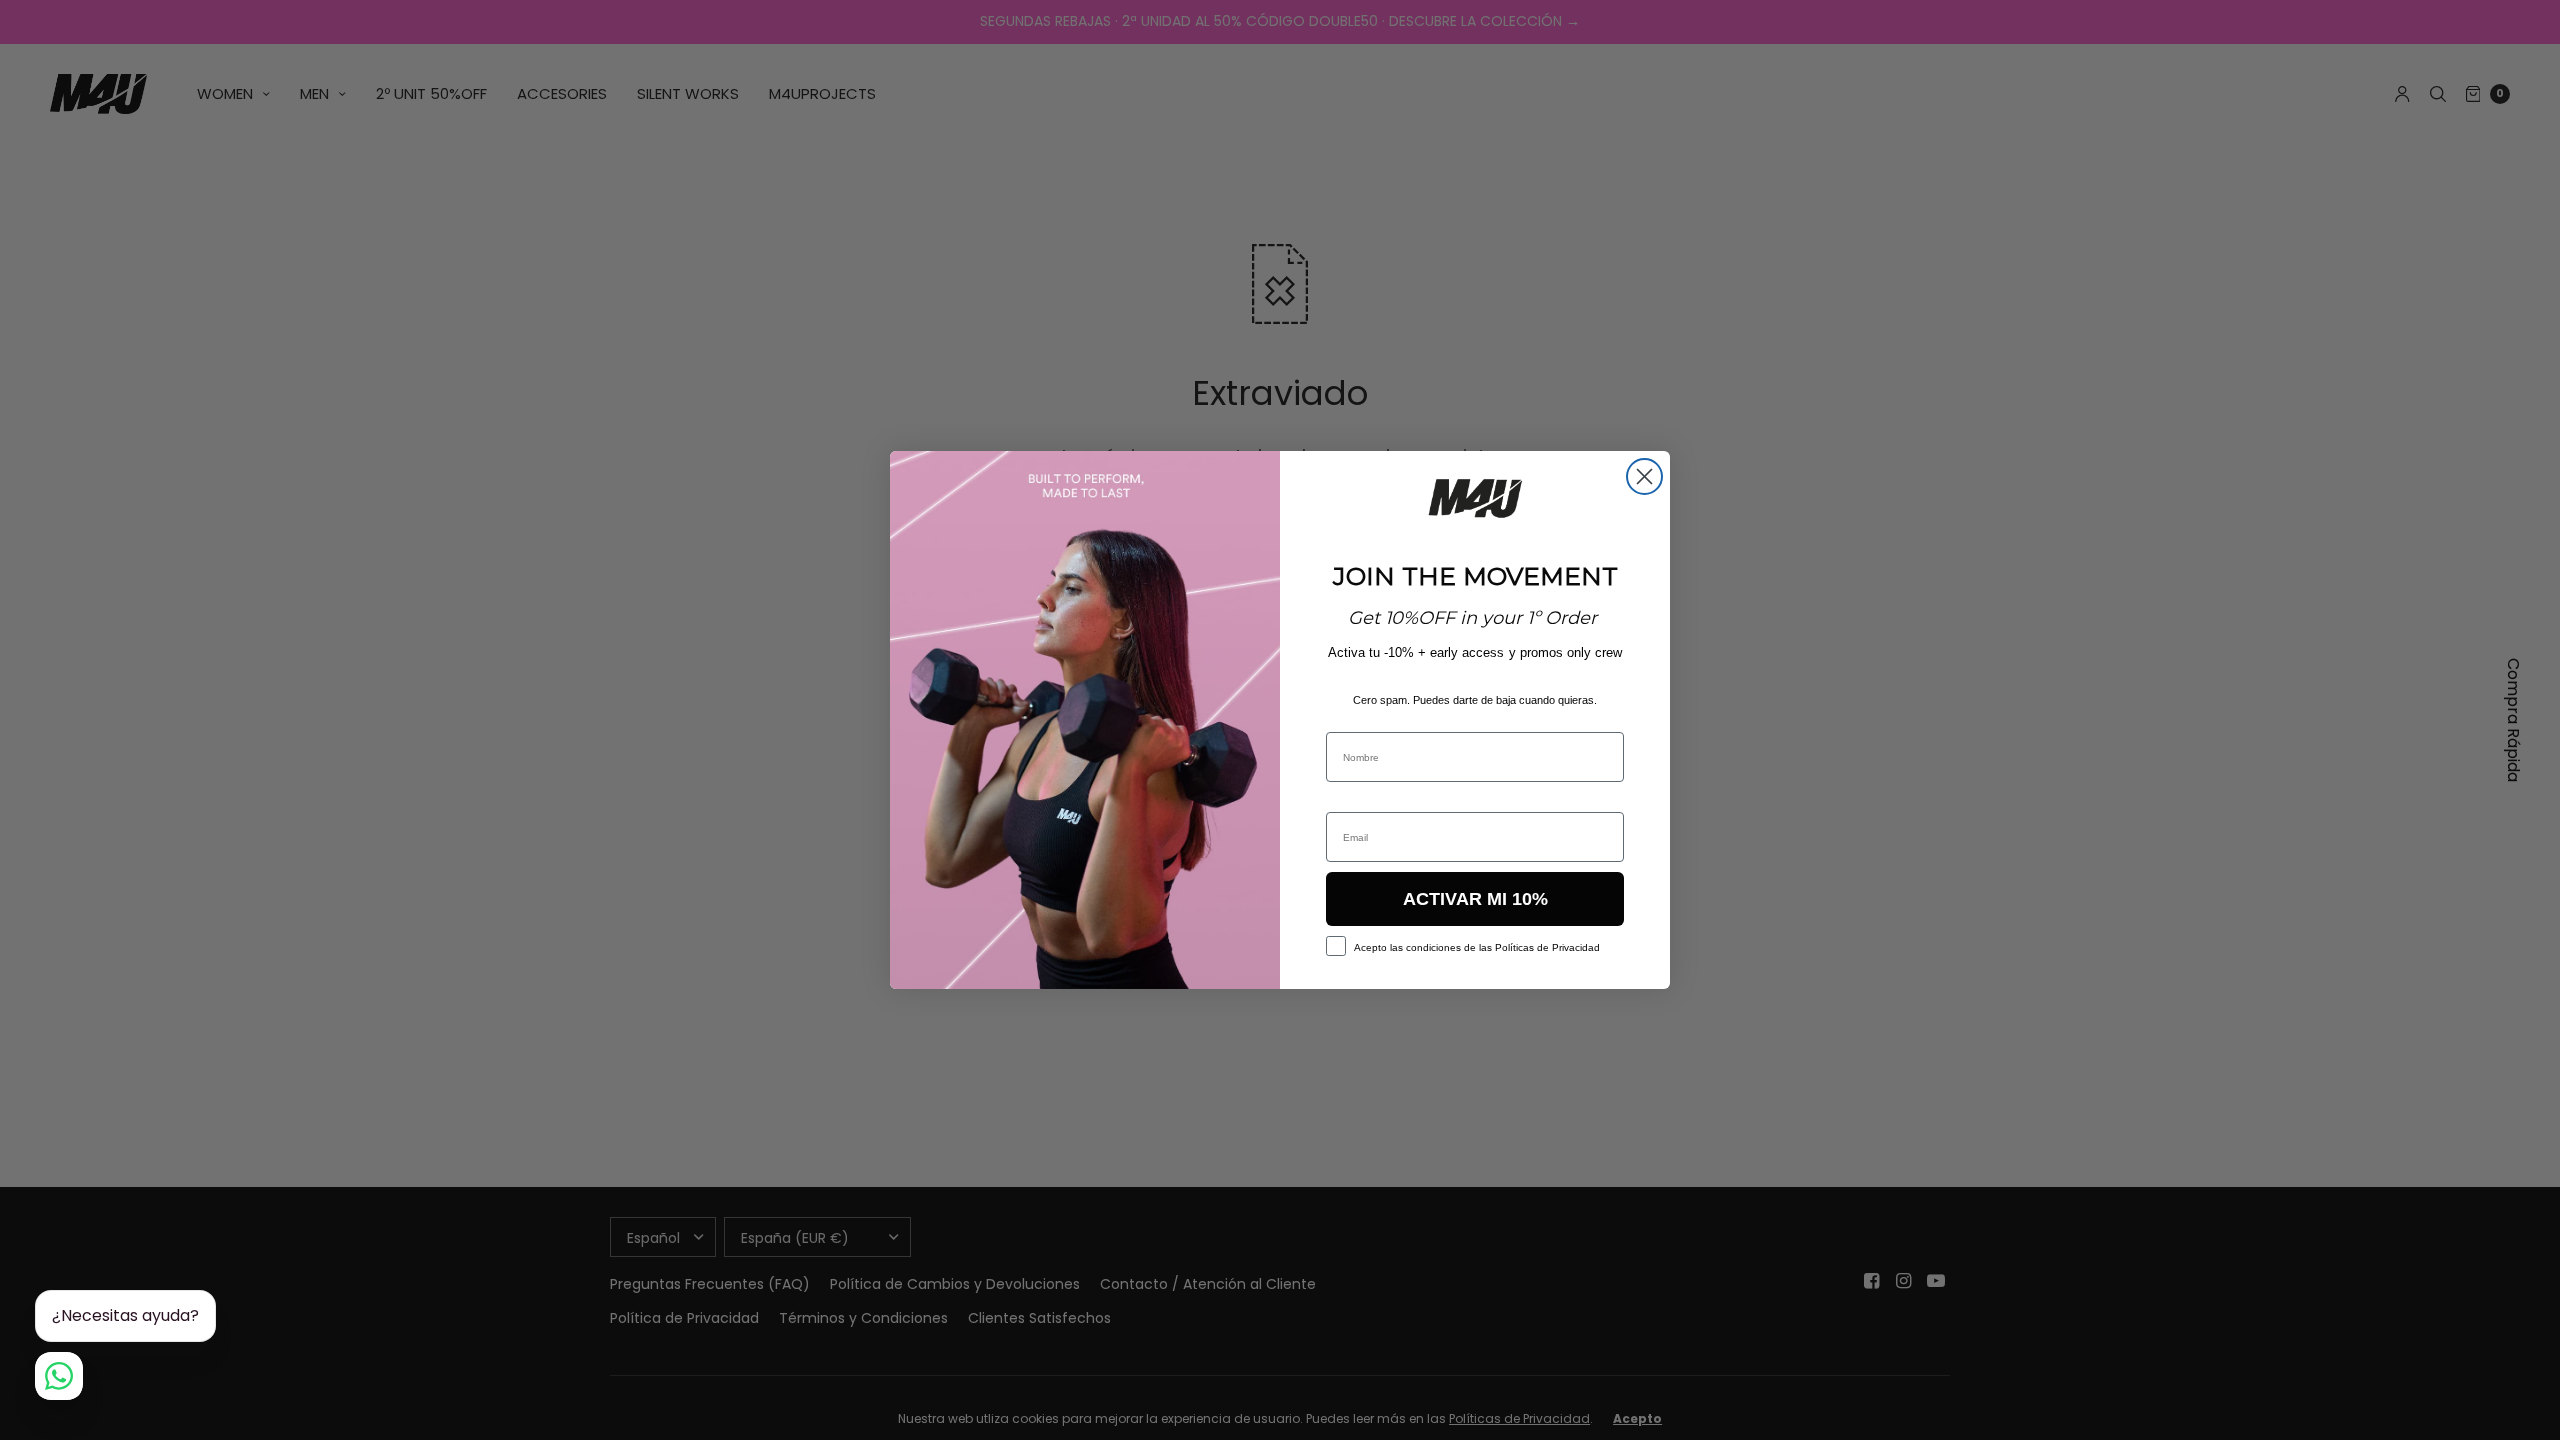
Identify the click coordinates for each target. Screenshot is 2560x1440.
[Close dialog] (1644, 476)
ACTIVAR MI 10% (1475, 899)
